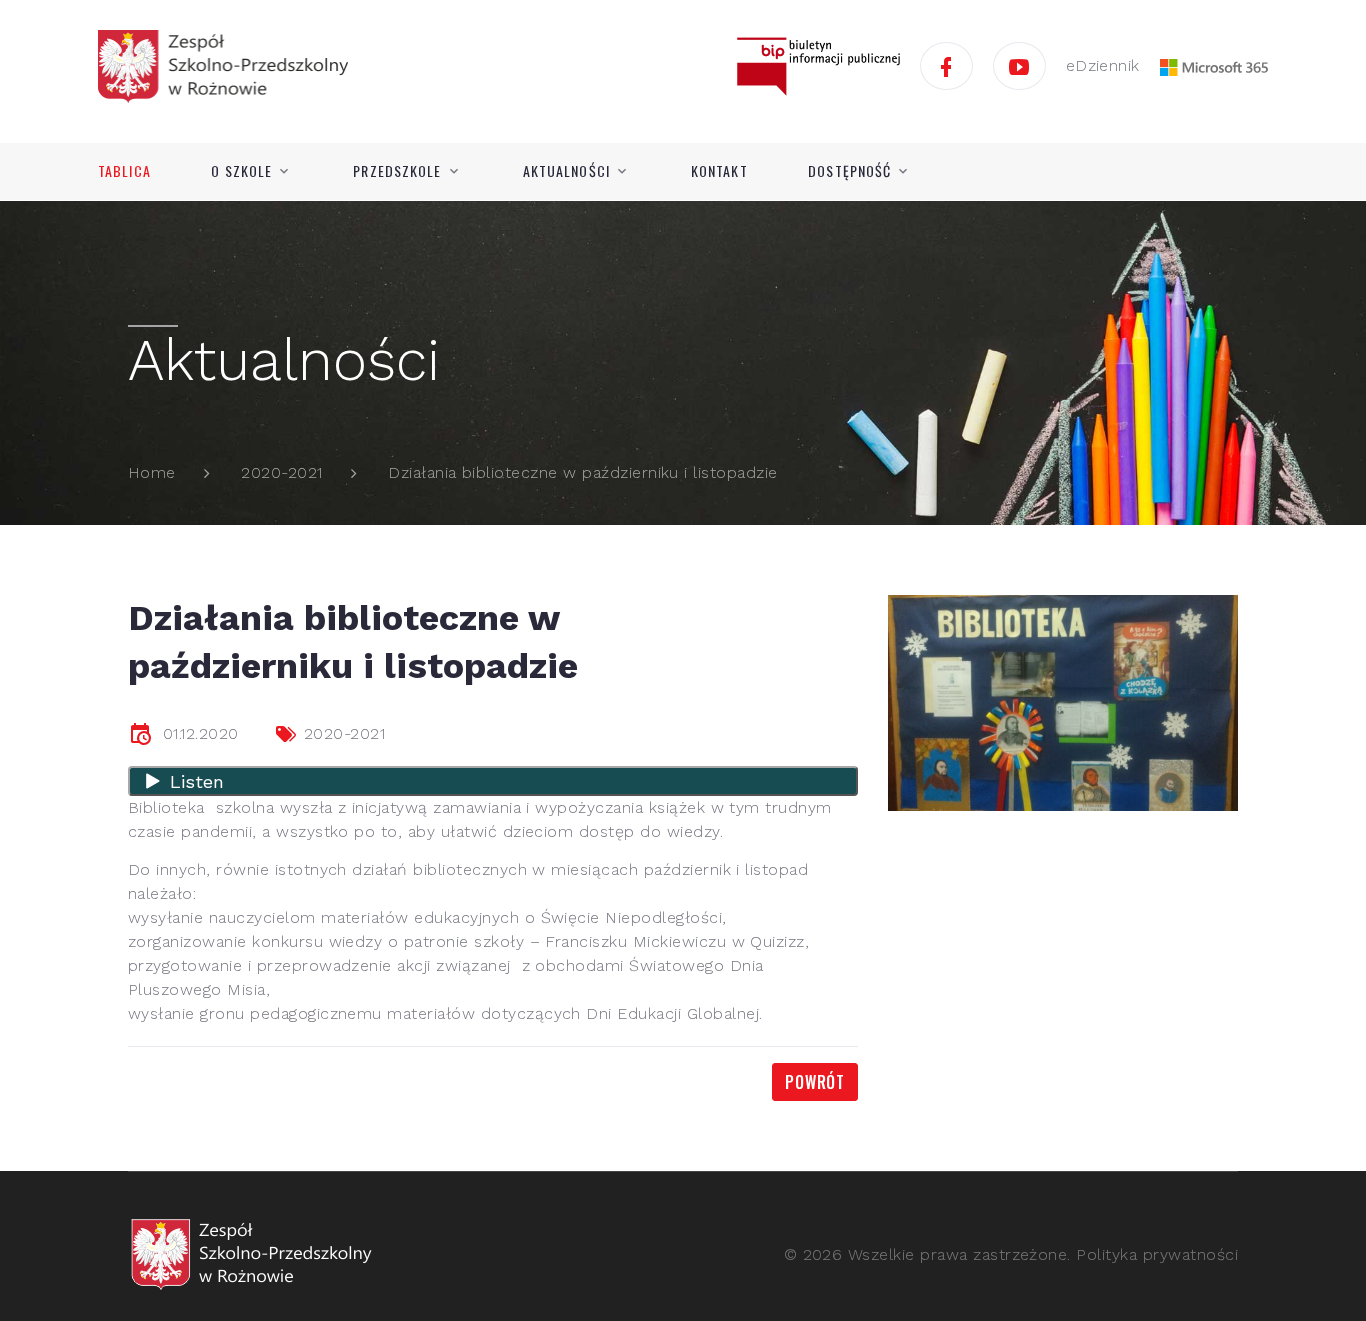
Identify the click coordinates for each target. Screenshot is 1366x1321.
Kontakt (719, 171)
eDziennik (1103, 65)
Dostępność (849, 171)
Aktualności (566, 171)
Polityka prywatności (1157, 1254)
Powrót (815, 1082)
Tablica (124, 171)
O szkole (241, 171)
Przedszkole (397, 171)
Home (152, 472)
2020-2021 (281, 472)
